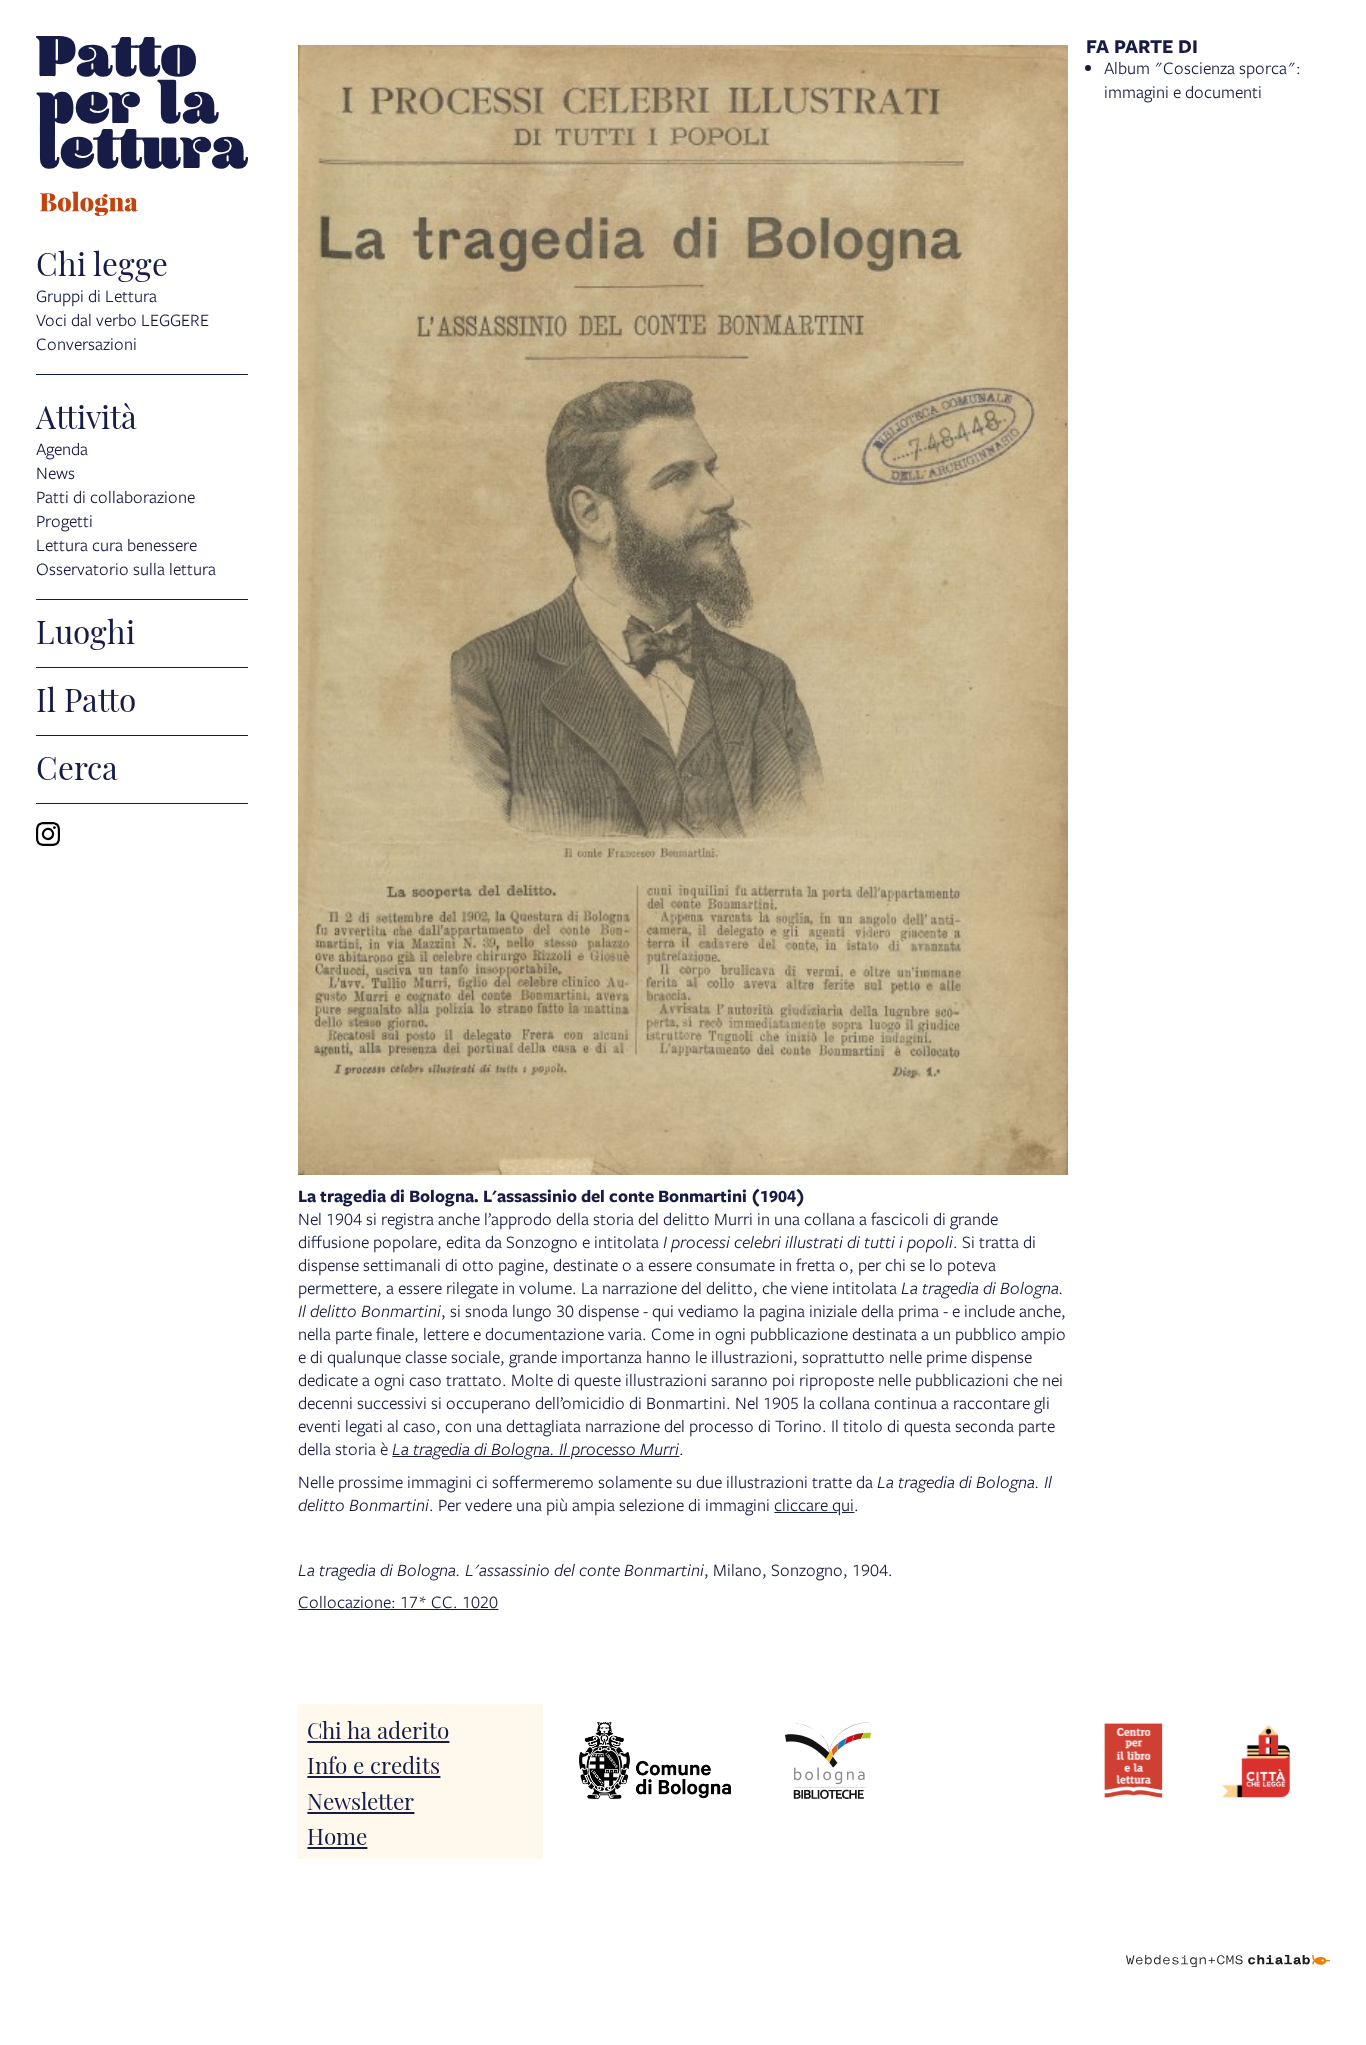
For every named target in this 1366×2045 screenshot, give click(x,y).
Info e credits (373, 1763)
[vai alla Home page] (142, 129)
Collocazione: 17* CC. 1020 (398, 1601)
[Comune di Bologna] (655, 1760)
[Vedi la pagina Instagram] (48, 834)
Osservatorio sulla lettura (126, 568)
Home (337, 1834)
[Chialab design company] (1228, 1943)
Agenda (62, 448)
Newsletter (360, 1799)
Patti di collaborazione (115, 496)
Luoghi (85, 630)
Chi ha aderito (378, 1728)
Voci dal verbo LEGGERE (122, 319)
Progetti (64, 520)
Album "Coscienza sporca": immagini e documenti (1202, 79)
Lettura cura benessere (116, 544)
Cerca (77, 766)
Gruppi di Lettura (96, 295)
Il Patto (86, 698)
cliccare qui (814, 1504)
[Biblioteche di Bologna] (828, 1760)
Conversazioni (86, 343)
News (55, 472)
